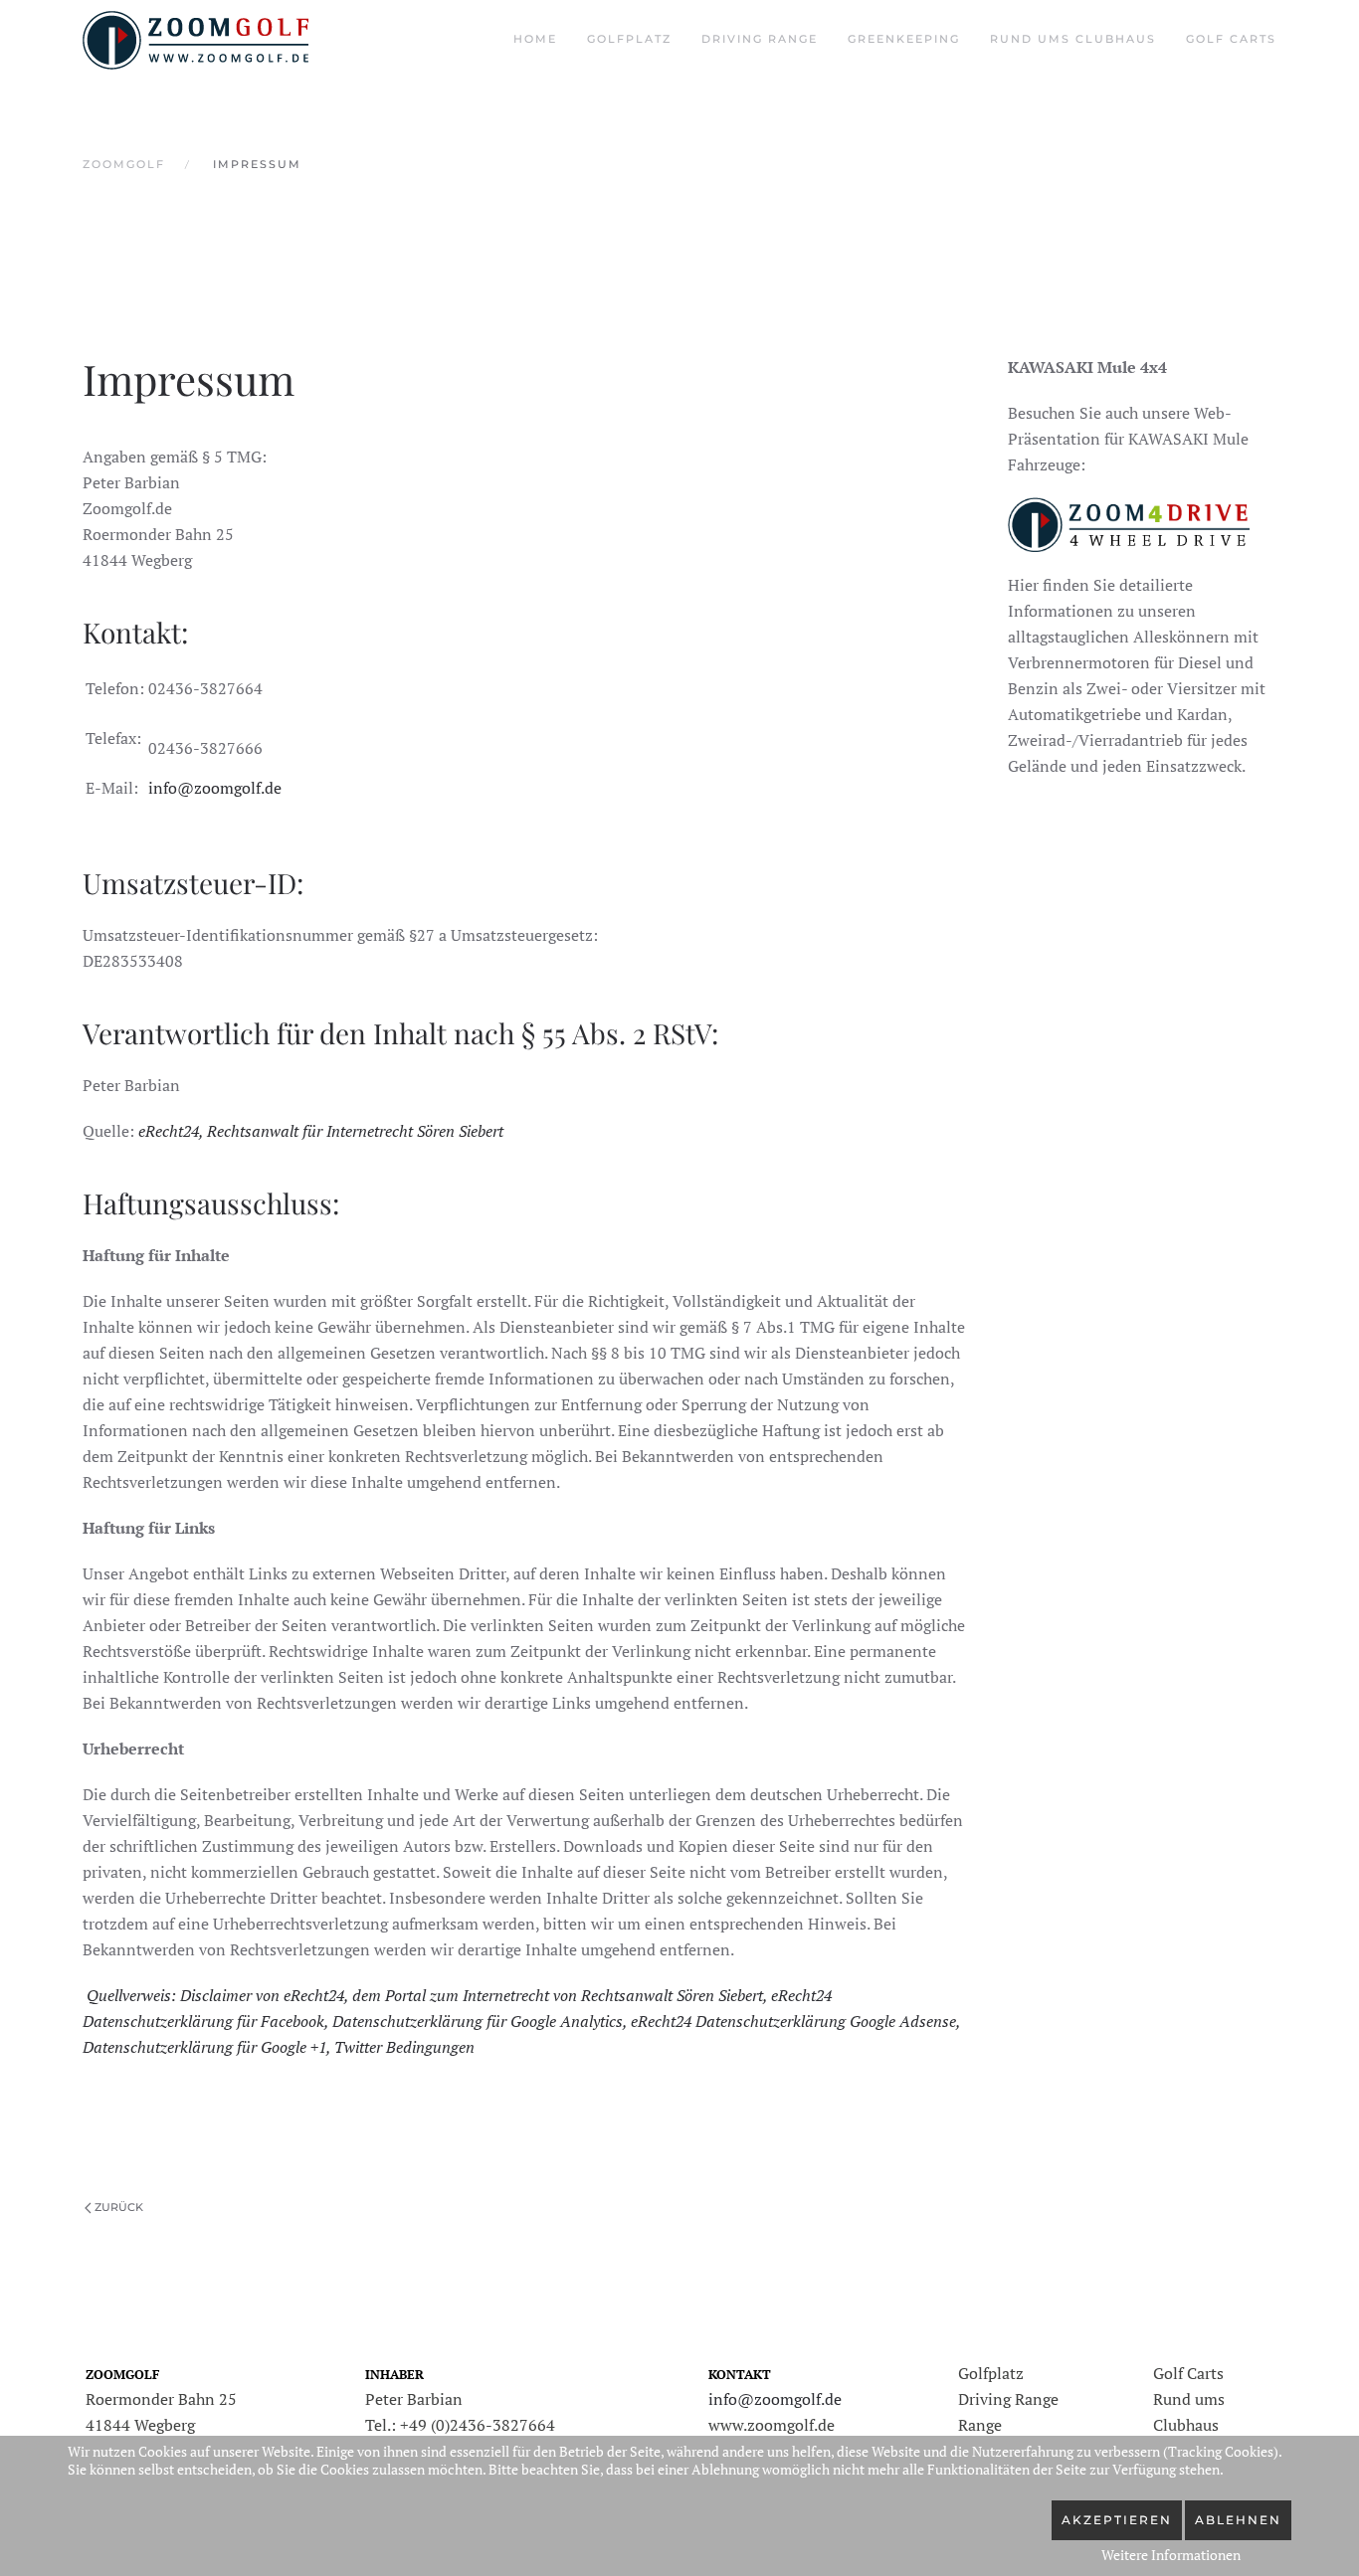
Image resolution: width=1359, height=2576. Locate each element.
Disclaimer (216, 1995)
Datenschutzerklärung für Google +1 (204, 2047)
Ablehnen (1238, 2520)
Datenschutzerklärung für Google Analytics (478, 2021)
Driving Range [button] (760, 39)
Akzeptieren (1117, 2520)
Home (535, 39)
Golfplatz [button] (629, 39)
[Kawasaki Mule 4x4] (1129, 522)
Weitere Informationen (1171, 2555)
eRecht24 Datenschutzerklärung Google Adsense (793, 2021)
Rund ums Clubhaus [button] (1073, 39)
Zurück (119, 2207)
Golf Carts (1231, 39)
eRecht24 (169, 1131)
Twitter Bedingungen (404, 2047)
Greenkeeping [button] (904, 39)
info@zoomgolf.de (215, 788)
